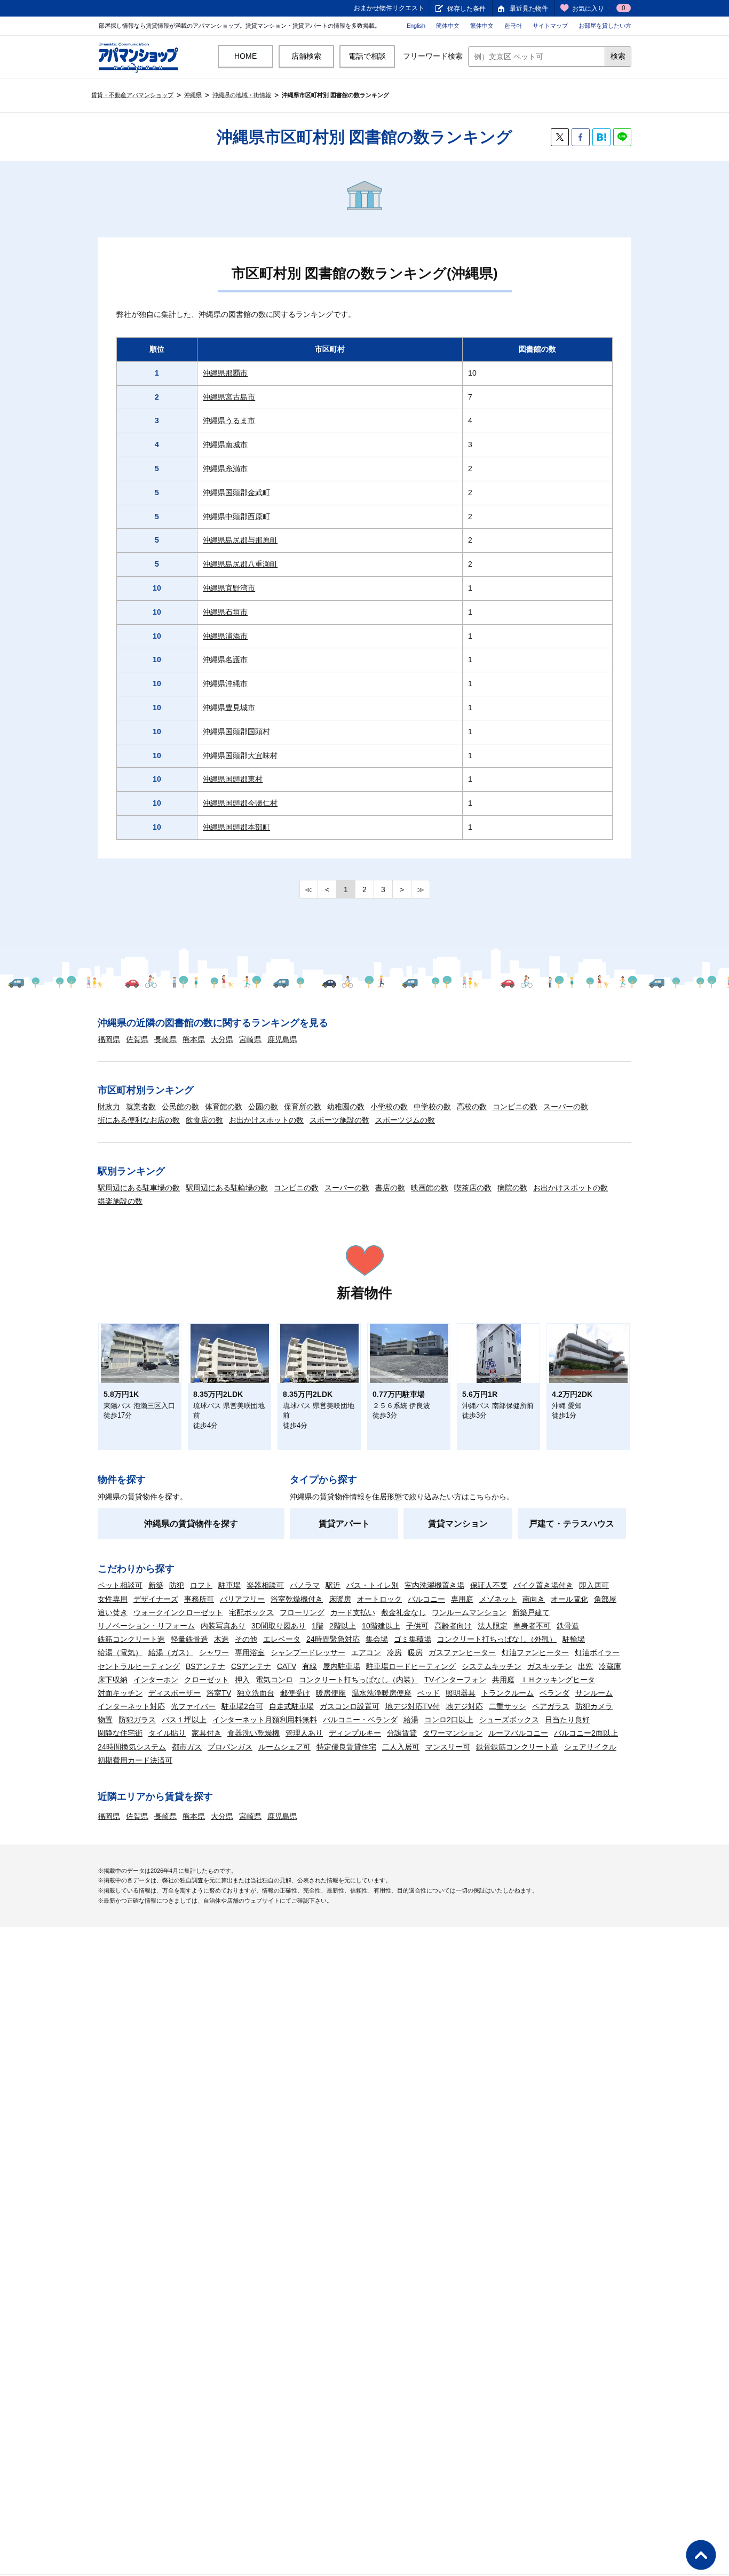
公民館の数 (180, 1107)
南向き (534, 1599)
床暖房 (340, 1599)
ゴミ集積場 (413, 1639)
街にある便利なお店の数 (139, 1120)
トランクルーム (508, 1693)
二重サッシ (508, 1706)
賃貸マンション (458, 1524)
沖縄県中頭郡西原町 (236, 516)
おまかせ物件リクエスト (389, 8)
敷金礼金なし (403, 1612)
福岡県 (109, 1039)
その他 (246, 1639)
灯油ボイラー (597, 1652)
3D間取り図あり (279, 1626)
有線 (310, 1666)
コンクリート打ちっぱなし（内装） (359, 1680)
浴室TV (219, 1693)
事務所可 (199, 1599)
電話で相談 (367, 56)
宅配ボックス (251, 1612)
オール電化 (569, 1599)
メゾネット (498, 1599)
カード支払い (353, 1612)
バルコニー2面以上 (586, 1733)
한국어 (513, 26)
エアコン (366, 1652)
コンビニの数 (515, 1107)
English (416, 26)
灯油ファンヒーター (535, 1652)
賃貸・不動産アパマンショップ (132, 95)
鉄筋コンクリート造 (131, 1639)
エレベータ (282, 1639)
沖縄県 (193, 95)
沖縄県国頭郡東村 (233, 779)
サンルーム (594, 1693)
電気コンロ (274, 1680)
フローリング (302, 1612)
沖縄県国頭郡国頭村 (236, 732)
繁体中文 (482, 26)
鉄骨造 (568, 1626)
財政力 (109, 1107)
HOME (245, 56)
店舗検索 (306, 56)
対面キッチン (120, 1693)
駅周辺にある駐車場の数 (139, 1188)
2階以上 (343, 1626)
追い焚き (113, 1612)
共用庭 (503, 1680)
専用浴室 (250, 1652)
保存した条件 (466, 9)
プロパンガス (230, 1747)
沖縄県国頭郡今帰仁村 (240, 803)
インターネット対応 (131, 1706)
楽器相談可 (265, 1585)
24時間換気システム (132, 1747)
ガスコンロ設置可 (350, 1706)
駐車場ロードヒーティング (411, 1666)
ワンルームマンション (469, 1612)
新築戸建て (531, 1612)
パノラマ (305, 1585)
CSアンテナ (251, 1666)
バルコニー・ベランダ (360, 1720)
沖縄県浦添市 (225, 636)
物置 (105, 1720)
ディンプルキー (355, 1733)
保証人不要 (489, 1585)
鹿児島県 (282, 1039)
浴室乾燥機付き (297, 1599)
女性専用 (113, 1599)
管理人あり (304, 1733)
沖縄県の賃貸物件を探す (191, 1524)
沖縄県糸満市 (225, 468)
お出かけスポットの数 (266, 1120)
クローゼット (207, 1680)
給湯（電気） (120, 1652)
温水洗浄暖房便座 (382, 1693)
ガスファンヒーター (462, 1652)
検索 (618, 56)
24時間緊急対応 (333, 1639)
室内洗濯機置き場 (434, 1585)
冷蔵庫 (610, 1666)
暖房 (415, 1652)
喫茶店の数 (473, 1188)
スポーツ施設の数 (339, 1120)
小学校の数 (389, 1107)
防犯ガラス (137, 1720)
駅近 (333, 1585)
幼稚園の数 (346, 1107)
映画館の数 (430, 1188)
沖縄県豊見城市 (229, 707)
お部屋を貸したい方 (605, 26)
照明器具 (461, 1693)
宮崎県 (250, 1039)
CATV (287, 1666)
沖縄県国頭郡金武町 (236, 492)
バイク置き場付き (543, 1585)
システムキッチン (492, 1666)
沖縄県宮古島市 (229, 397)
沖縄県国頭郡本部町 (236, 827)
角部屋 (605, 1599)
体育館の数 (224, 1107)
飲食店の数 (204, 1120)
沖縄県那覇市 (225, 373)
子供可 (417, 1626)
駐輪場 (574, 1639)
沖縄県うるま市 (229, 420)
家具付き (207, 1733)
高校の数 (472, 1107)
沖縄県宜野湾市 (229, 588)
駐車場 (229, 1585)
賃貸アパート (344, 1524)
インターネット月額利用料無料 (265, 1720)
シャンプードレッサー (308, 1652)
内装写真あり (223, 1626)
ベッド (429, 1693)
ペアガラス (551, 1706)
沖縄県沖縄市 (225, 683)
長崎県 (165, 1039)
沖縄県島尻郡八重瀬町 (240, 564)
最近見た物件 (529, 9)
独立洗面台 (256, 1693)
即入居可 (594, 1585)
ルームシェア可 (284, 1747)
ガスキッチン (550, 1666)
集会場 (377, 1639)
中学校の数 (432, 1107)
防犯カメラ (594, 1706)
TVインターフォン (455, 1680)
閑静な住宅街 (120, 1733)
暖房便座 (331, 1693)
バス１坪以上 (184, 1720)
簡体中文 (448, 26)
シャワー (214, 1652)
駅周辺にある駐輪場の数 (227, 1188)
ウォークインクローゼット (178, 1612)
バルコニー (426, 1599)
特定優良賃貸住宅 (346, 1747)
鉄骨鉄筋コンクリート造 (517, 1747)
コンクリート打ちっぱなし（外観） (497, 1639)
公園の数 (263, 1107)
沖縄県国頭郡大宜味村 (240, 756)
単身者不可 (532, 1626)
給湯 (411, 1720)
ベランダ (554, 1693)
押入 (242, 1680)
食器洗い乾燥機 (253, 1733)
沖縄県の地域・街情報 (242, 95)
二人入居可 (401, 1747)
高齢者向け (453, 1626)
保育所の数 (303, 1107)
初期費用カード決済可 (135, 1760)
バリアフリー (242, 1599)
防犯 (177, 1585)
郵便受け (295, 1693)
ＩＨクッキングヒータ (558, 1680)
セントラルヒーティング (139, 1666)
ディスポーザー (175, 1693)
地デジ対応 (464, 1706)
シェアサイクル (590, 1747)
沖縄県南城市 (225, 444)
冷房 (394, 1652)
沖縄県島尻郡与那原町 (240, 540)
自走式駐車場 (291, 1706)
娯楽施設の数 (120, 1201)
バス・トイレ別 (373, 1585)
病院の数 (512, 1188)
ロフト (201, 1585)
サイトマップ (550, 26)
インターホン (156, 1680)
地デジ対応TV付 (413, 1706)
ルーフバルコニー (518, 1733)
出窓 (585, 1666)
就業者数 (141, 1107)
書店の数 (390, 1188)
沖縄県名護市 (225, 659)
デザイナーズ (156, 1599)
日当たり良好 (567, 1720)
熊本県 (194, 1039)
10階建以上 (381, 1626)
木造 (221, 1639)
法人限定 (493, 1626)
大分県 (222, 1039)
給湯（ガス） (171, 1652)
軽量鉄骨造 (189, 1639)
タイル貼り (167, 1733)
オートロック (379, 1599)
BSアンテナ (205, 1666)
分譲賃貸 (402, 1733)
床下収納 (113, 1680)
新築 (156, 1585)
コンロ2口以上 (449, 1720)
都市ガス (187, 1747)
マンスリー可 (448, 1747)
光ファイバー (193, 1706)
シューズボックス (509, 1720)
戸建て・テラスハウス (572, 1524)
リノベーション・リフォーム (146, 1626)
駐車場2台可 (242, 1706)
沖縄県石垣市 (225, 612)
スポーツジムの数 (405, 1120)
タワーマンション (453, 1733)
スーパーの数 (566, 1107)
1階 (318, 1626)
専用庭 (462, 1599)
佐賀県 (137, 1039)
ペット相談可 (120, 1585)
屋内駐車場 (342, 1666)
